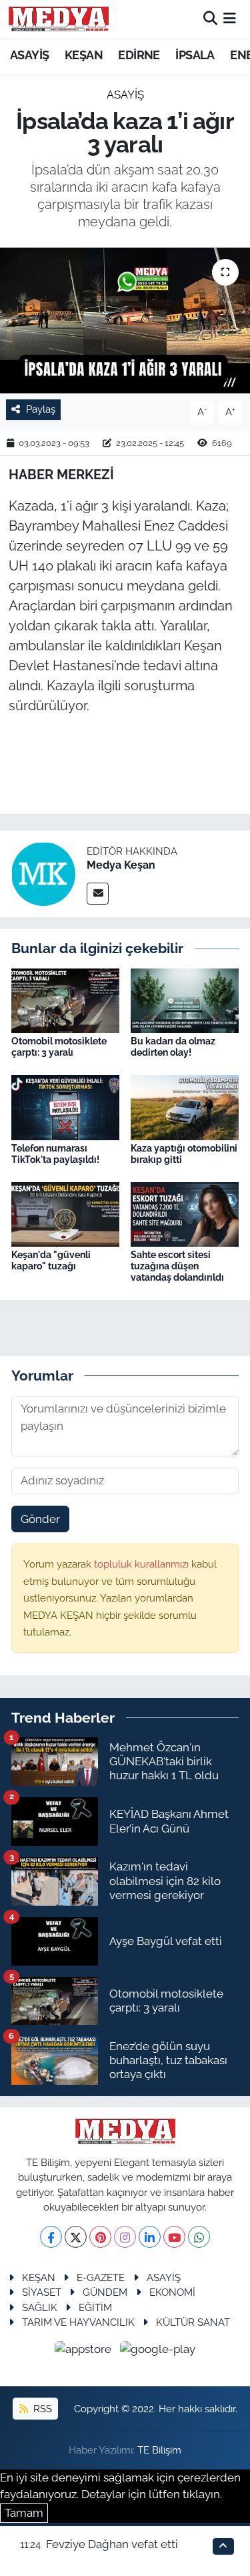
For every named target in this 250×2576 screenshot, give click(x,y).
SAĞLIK (40, 2307)
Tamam (24, 2513)
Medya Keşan (121, 865)
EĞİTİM (95, 2307)
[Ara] (210, 19)
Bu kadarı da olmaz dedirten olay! (173, 1047)
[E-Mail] (98, 894)
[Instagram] (125, 2237)
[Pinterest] (100, 2237)
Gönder (40, 1519)
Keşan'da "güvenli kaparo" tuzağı (51, 1260)
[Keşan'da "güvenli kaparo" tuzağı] (65, 1213)
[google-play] (158, 2352)
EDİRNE (139, 55)
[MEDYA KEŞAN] (59, 19)
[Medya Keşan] (43, 873)
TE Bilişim (159, 2450)
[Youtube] (174, 2237)
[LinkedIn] (150, 2237)
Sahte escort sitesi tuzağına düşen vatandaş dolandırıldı (177, 1266)
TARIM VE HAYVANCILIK (78, 2322)
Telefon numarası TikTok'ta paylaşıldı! (55, 1154)
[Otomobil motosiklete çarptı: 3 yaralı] (65, 1000)
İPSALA (195, 55)
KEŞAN (84, 55)
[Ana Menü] (230, 19)
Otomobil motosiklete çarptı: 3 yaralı (59, 1047)
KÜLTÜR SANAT (193, 2322)
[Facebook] (51, 2237)
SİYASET (42, 2292)
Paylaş (41, 409)
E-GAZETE (101, 2277)
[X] (76, 2237)
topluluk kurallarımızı (143, 1564)
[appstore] (85, 2352)
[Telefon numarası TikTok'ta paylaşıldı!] (65, 1106)
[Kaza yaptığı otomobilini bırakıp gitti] (185, 1106)
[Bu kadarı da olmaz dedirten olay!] (185, 1000)
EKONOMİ (172, 2292)
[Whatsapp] (199, 2237)
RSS (41, 2409)
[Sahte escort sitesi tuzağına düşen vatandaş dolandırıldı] (185, 1213)
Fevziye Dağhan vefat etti (112, 2544)
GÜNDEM (105, 2292)
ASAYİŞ (29, 55)
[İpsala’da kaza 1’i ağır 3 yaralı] (125, 321)
